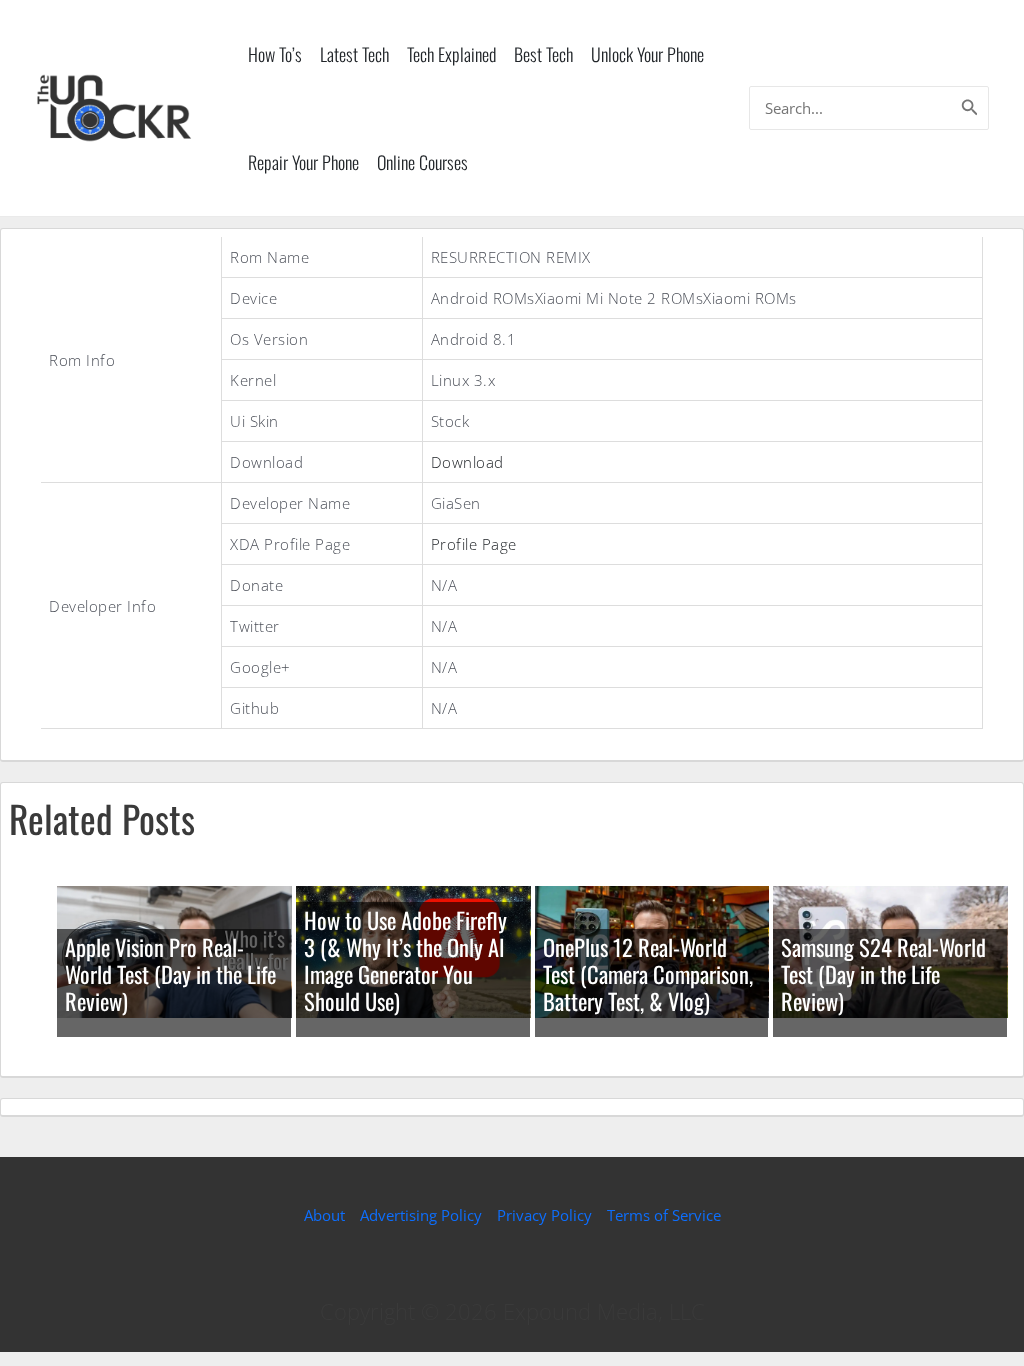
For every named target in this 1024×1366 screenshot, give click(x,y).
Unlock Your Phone (647, 54)
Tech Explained (451, 54)
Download (467, 462)
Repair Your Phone (303, 162)
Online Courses (422, 162)
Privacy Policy (544, 1215)
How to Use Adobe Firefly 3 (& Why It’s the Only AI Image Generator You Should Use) (405, 960)
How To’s (275, 54)
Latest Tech (354, 54)
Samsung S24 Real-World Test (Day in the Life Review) (883, 974)
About (324, 1215)
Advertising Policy (421, 1215)
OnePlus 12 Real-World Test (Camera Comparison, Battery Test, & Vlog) (648, 974)
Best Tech (543, 54)
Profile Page (474, 544)
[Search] (970, 108)
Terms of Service (664, 1215)
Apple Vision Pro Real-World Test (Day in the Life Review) (170, 974)
